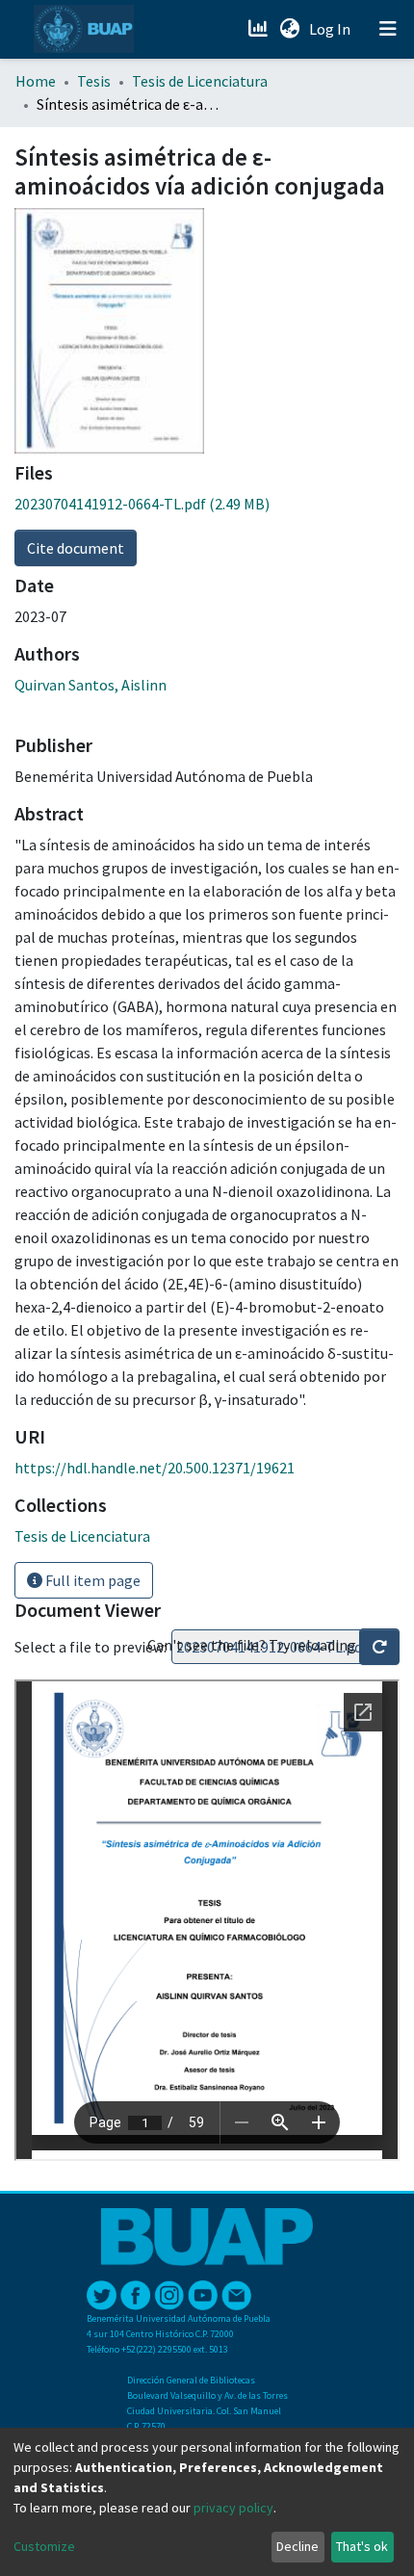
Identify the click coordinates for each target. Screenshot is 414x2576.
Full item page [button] (91, 1580)
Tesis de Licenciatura (200, 81)
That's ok (362, 2546)
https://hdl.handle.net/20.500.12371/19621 (155, 1468)
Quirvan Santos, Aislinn (91, 685)
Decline (298, 2546)
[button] (289, 29)
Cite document (76, 548)
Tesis (94, 81)
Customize (44, 2546)
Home (36, 81)
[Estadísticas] (259, 29)
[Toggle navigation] (388, 29)
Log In (332, 29)
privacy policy (233, 2508)
